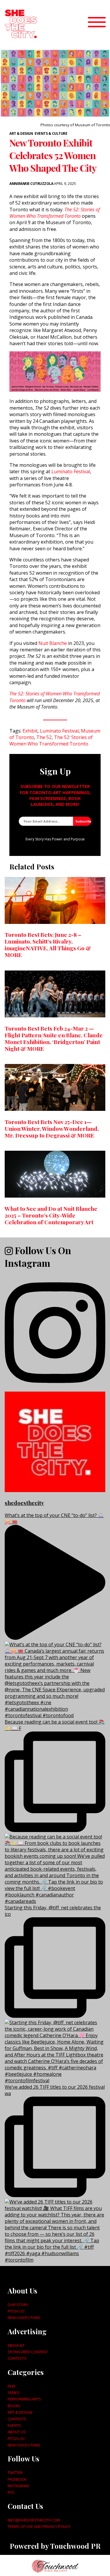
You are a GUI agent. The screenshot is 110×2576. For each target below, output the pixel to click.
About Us (17, 2432)
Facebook (17, 2479)
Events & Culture (51, 133)
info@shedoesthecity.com (34, 2520)
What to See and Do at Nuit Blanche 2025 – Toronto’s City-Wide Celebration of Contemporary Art (51, 1215)
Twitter (15, 2473)
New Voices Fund (24, 2318)
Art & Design (21, 133)
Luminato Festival (71, 471)
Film (11, 2386)
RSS (11, 2492)
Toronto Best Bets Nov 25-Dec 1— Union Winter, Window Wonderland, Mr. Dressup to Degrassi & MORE (52, 1128)
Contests (17, 2358)
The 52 (44, 737)
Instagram (18, 2486)
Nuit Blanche (52, 643)
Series (14, 2393)
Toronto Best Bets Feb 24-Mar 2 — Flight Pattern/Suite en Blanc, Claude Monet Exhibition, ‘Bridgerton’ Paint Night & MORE (54, 1038)
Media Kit (16, 2345)
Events (14, 2425)
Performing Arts (24, 2399)
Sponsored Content (28, 2352)
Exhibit (30, 731)
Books (14, 2406)
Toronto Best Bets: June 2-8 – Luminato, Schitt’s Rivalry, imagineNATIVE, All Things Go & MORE (48, 945)
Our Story (18, 2305)
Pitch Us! (16, 2311)
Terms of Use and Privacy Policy (39, 2526)
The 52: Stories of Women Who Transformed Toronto (55, 213)
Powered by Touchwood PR (55, 2546)
